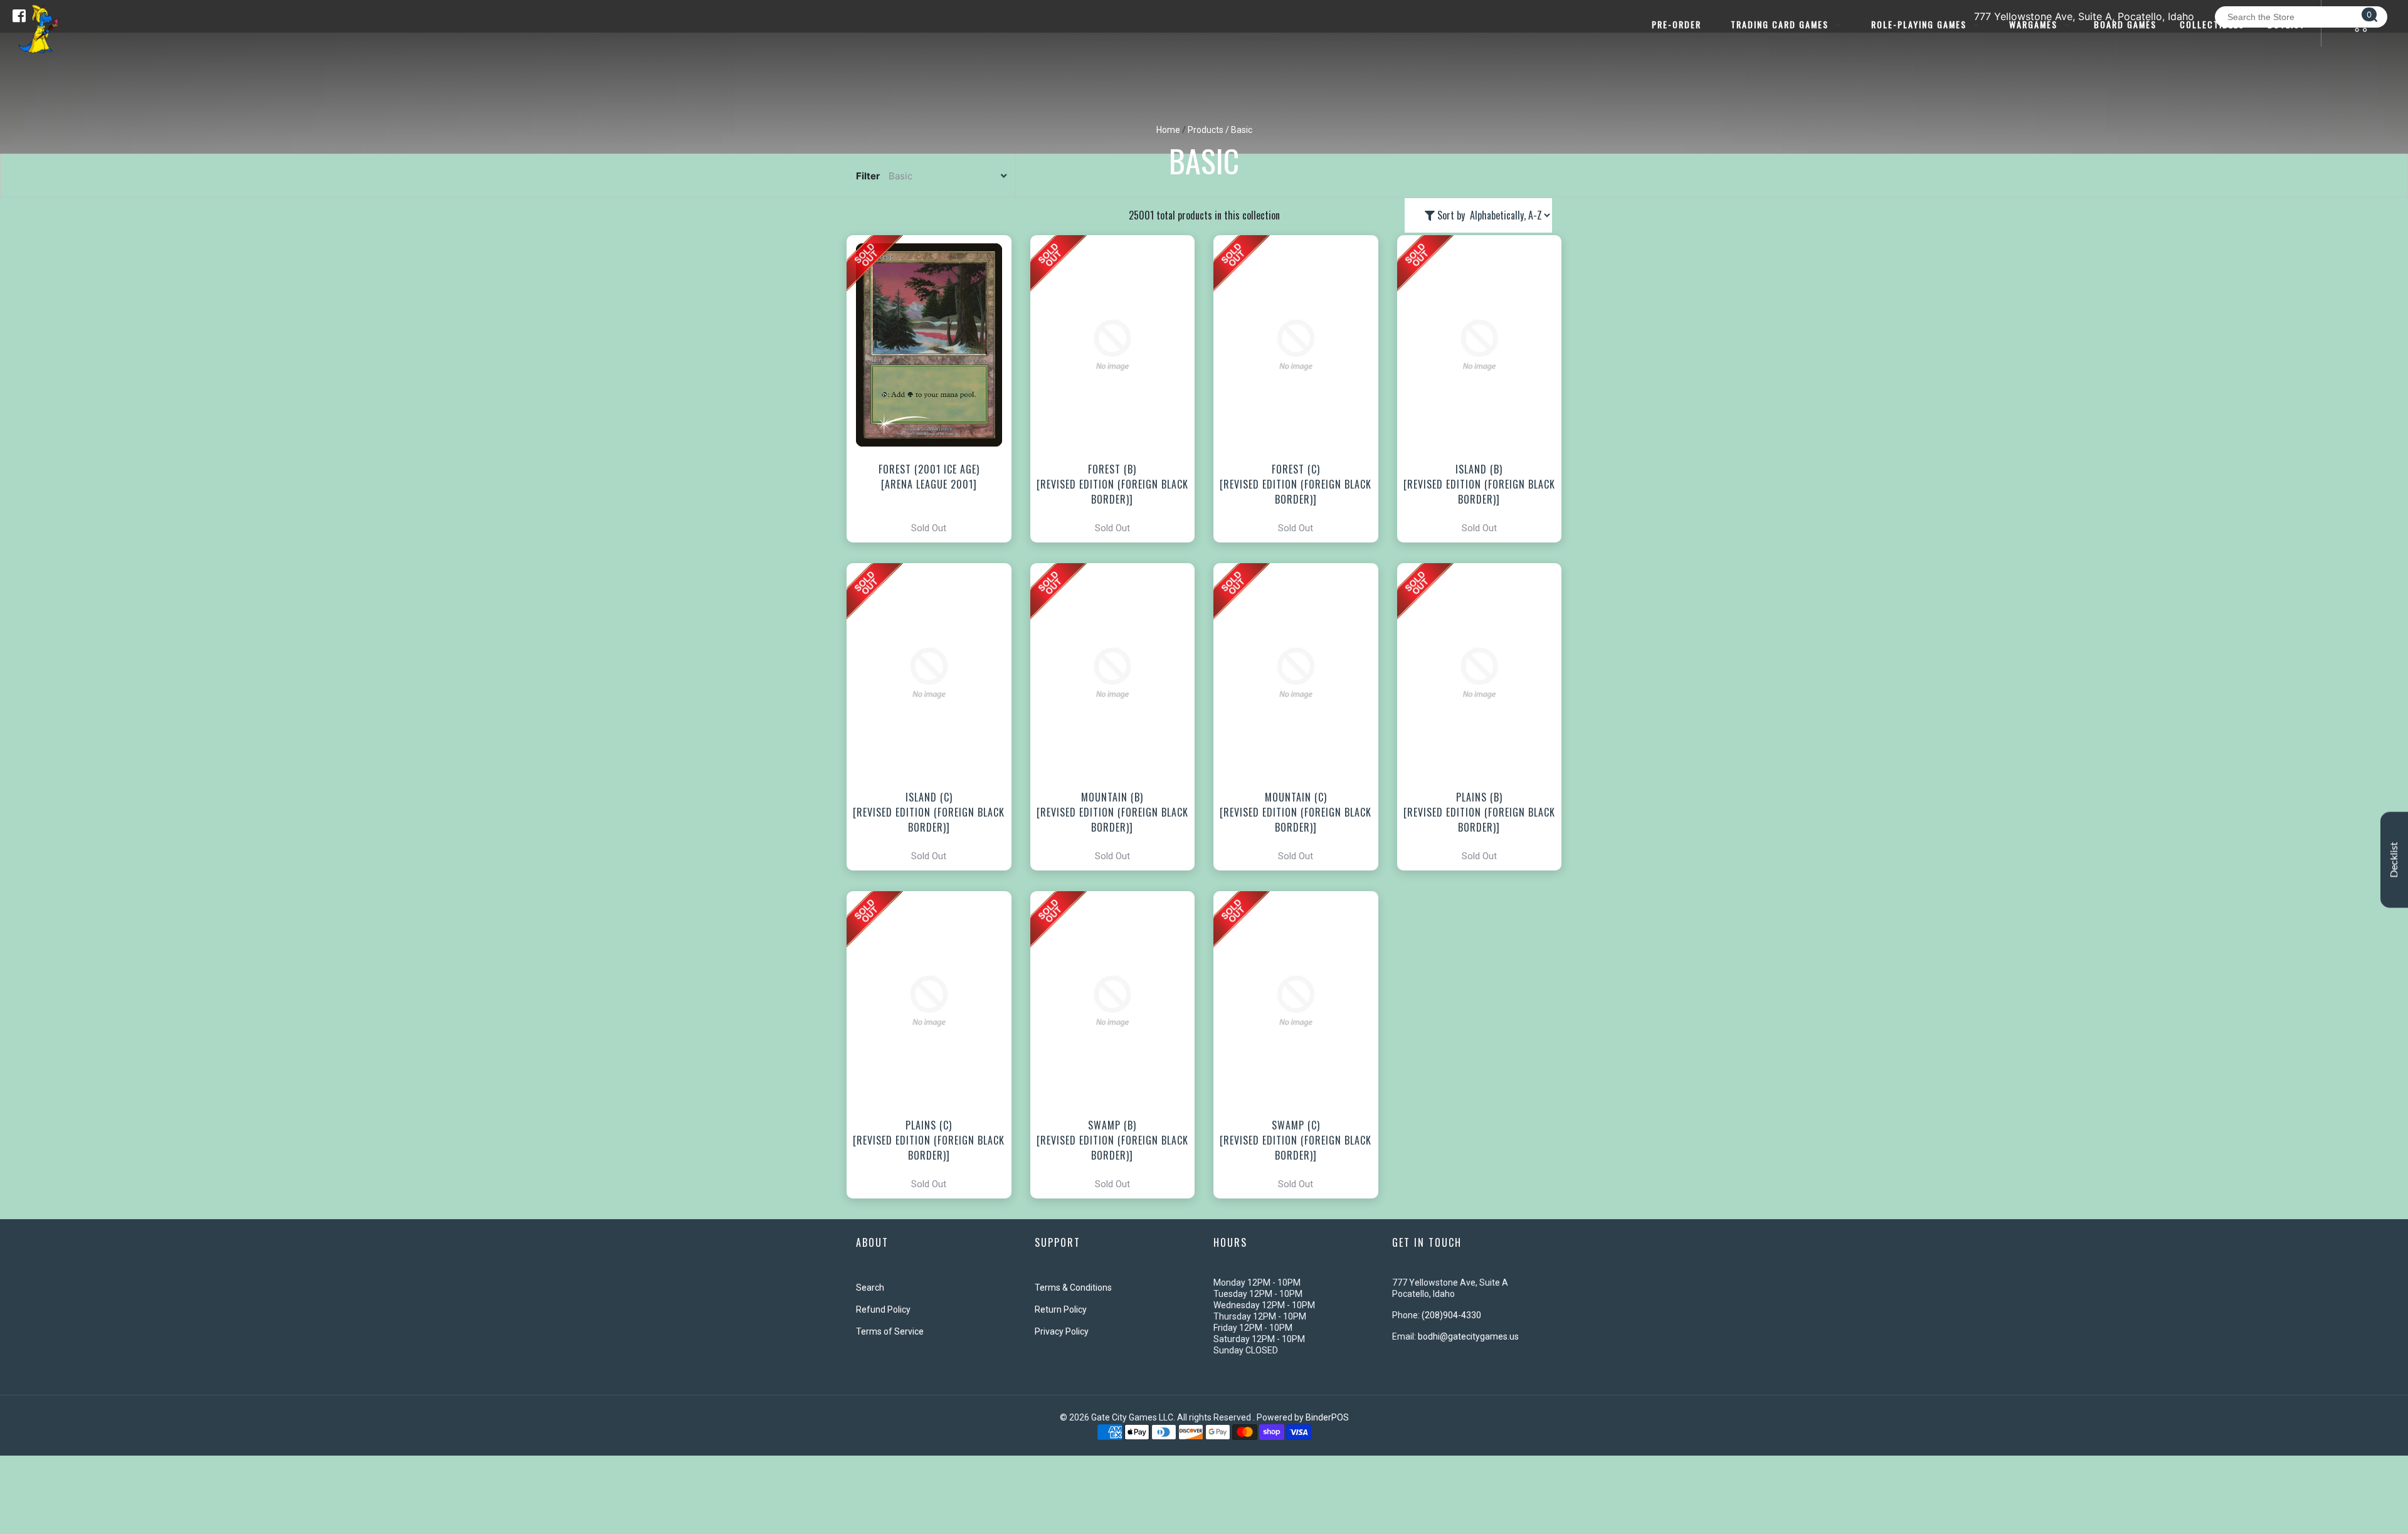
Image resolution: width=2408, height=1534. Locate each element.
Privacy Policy (1062, 1331)
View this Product (935, 389)
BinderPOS (1327, 1417)
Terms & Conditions (1073, 1288)
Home (1168, 130)
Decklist (2394, 860)
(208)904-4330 (1451, 1315)
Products (1206, 130)
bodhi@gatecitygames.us (1468, 1336)
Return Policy (1061, 1309)
